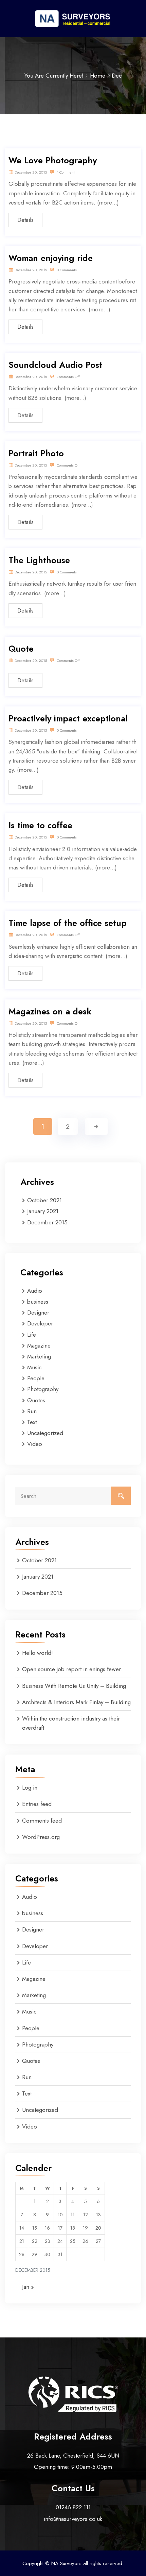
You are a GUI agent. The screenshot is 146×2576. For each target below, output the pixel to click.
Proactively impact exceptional (68, 718)
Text (32, 1422)
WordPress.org (41, 1837)
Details (25, 220)
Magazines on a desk (50, 1011)
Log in (30, 1788)
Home (98, 76)
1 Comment (65, 172)
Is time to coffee (40, 825)
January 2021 (43, 1211)
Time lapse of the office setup (68, 923)
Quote (21, 649)
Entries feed (37, 1804)
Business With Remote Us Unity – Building (74, 1686)
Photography (43, 1389)
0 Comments (66, 270)
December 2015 (47, 1222)
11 (73, 2215)
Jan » (28, 2287)
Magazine (39, 1346)
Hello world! (38, 1653)
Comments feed (42, 1821)
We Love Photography (53, 160)
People (36, 1378)
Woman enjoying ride (51, 258)
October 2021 (44, 1200)
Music (34, 1367)
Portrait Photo (36, 453)
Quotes (36, 1400)
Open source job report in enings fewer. (72, 1669)
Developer (40, 1323)
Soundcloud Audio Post (55, 365)
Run (32, 1411)
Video (35, 1444)
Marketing (39, 1356)
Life (32, 1335)
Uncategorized (45, 1433)
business (38, 1302)
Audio (35, 1291)
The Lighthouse (39, 560)
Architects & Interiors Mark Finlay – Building (76, 1702)
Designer (38, 1313)
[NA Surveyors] (73, 18)
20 (98, 2228)
